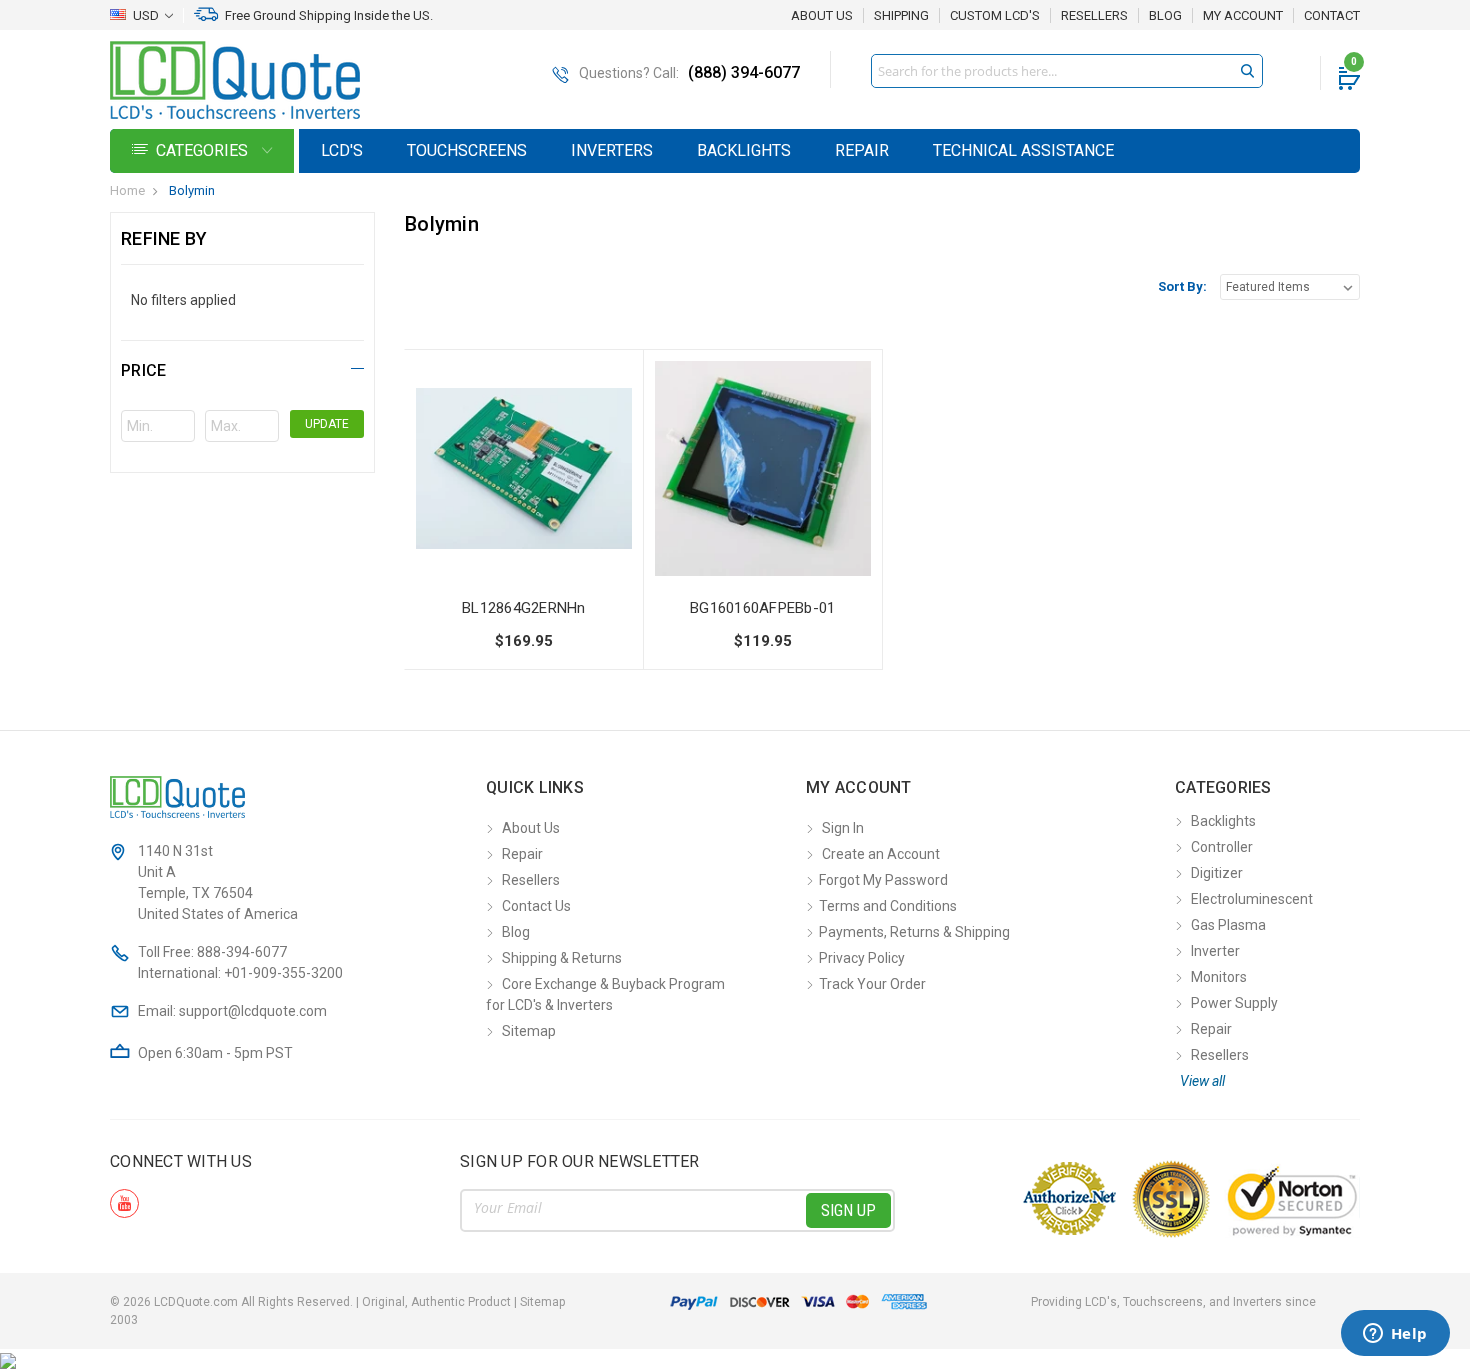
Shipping (901, 16)
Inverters (612, 150)
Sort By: (1182, 286)
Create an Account (881, 854)
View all (1202, 1081)
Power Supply (1234, 1003)
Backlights (744, 150)
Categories (204, 150)
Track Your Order (872, 984)
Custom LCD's (995, 16)
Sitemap (529, 1031)
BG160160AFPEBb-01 (762, 608)
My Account (1243, 16)
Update (327, 424)
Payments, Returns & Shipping (914, 932)
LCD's (342, 150)
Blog (1165, 16)
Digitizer (1217, 873)
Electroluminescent (1252, 899)
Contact (1332, 16)
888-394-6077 (242, 952)
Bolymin (192, 190)
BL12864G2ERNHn (524, 608)
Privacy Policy (862, 958)
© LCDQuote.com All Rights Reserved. (337, 1302)
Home (127, 190)
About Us (822, 15)
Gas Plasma (1228, 925)
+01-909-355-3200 (283, 973)
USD (146, 15)
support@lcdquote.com (253, 1011)
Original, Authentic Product (436, 1302)
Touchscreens (467, 150)
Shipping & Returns (562, 958)
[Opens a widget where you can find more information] (1395, 1335)
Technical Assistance (1023, 150)
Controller (1222, 847)
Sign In (843, 828)
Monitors (1219, 977)
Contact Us (536, 906)
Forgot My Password (883, 880)
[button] (242, 367)
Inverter (1215, 951)
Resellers (1094, 16)
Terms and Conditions (888, 906)
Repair (862, 150)
